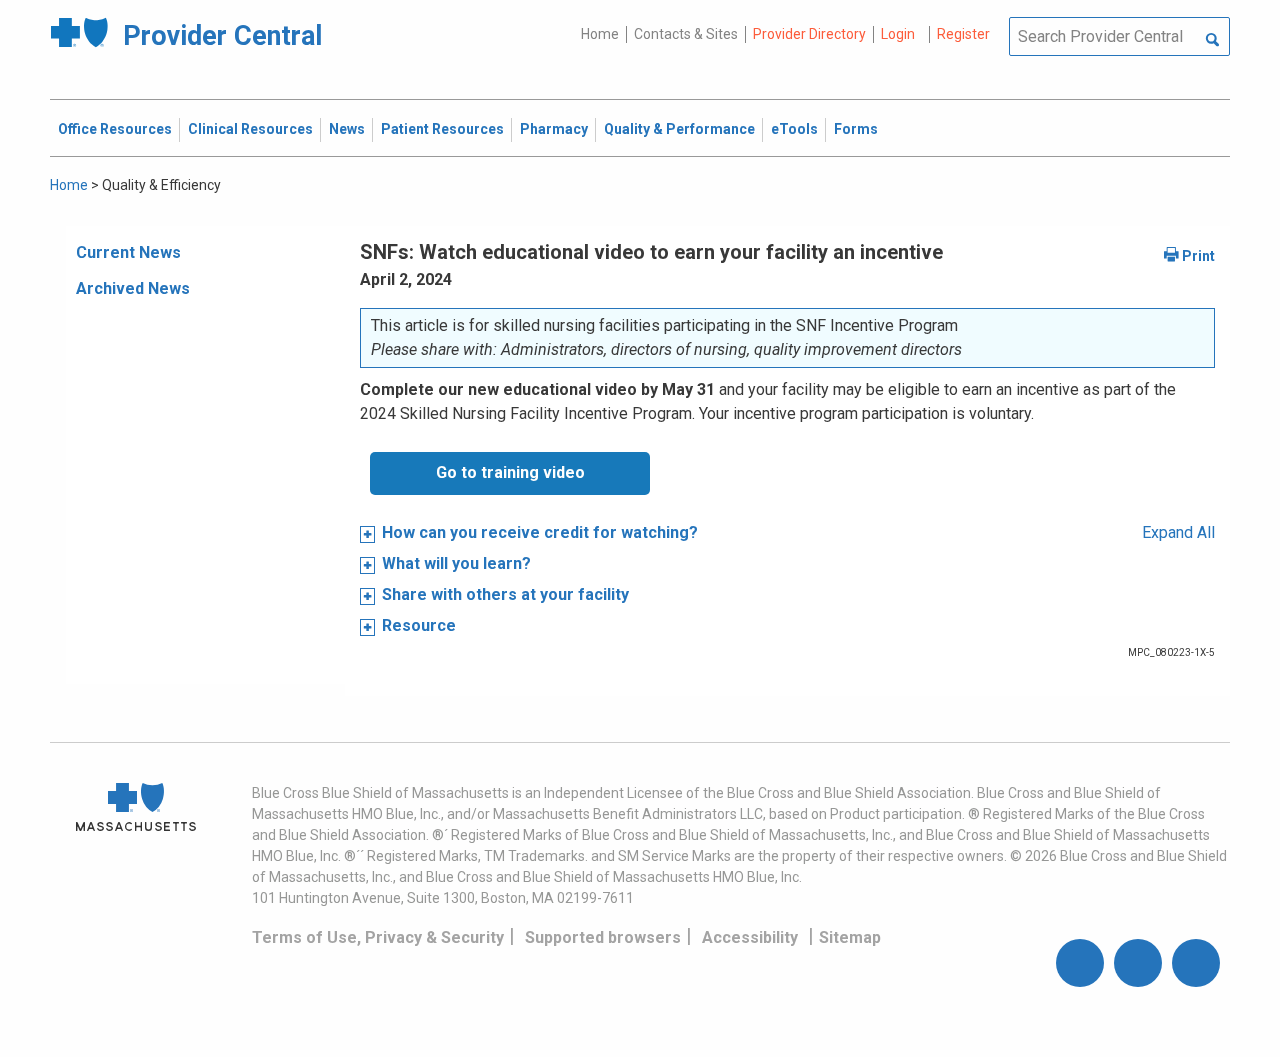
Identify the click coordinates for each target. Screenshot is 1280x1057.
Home (600, 34)
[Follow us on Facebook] (1080, 963)
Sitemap (850, 937)
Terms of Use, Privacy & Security (378, 937)
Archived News (133, 288)
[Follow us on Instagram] (1138, 963)
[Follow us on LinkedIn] (1196, 963)
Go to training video (510, 472)
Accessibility (750, 937)
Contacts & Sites (686, 34)
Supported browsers (603, 937)
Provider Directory (809, 34)
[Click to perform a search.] (1212, 41)
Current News (128, 252)
